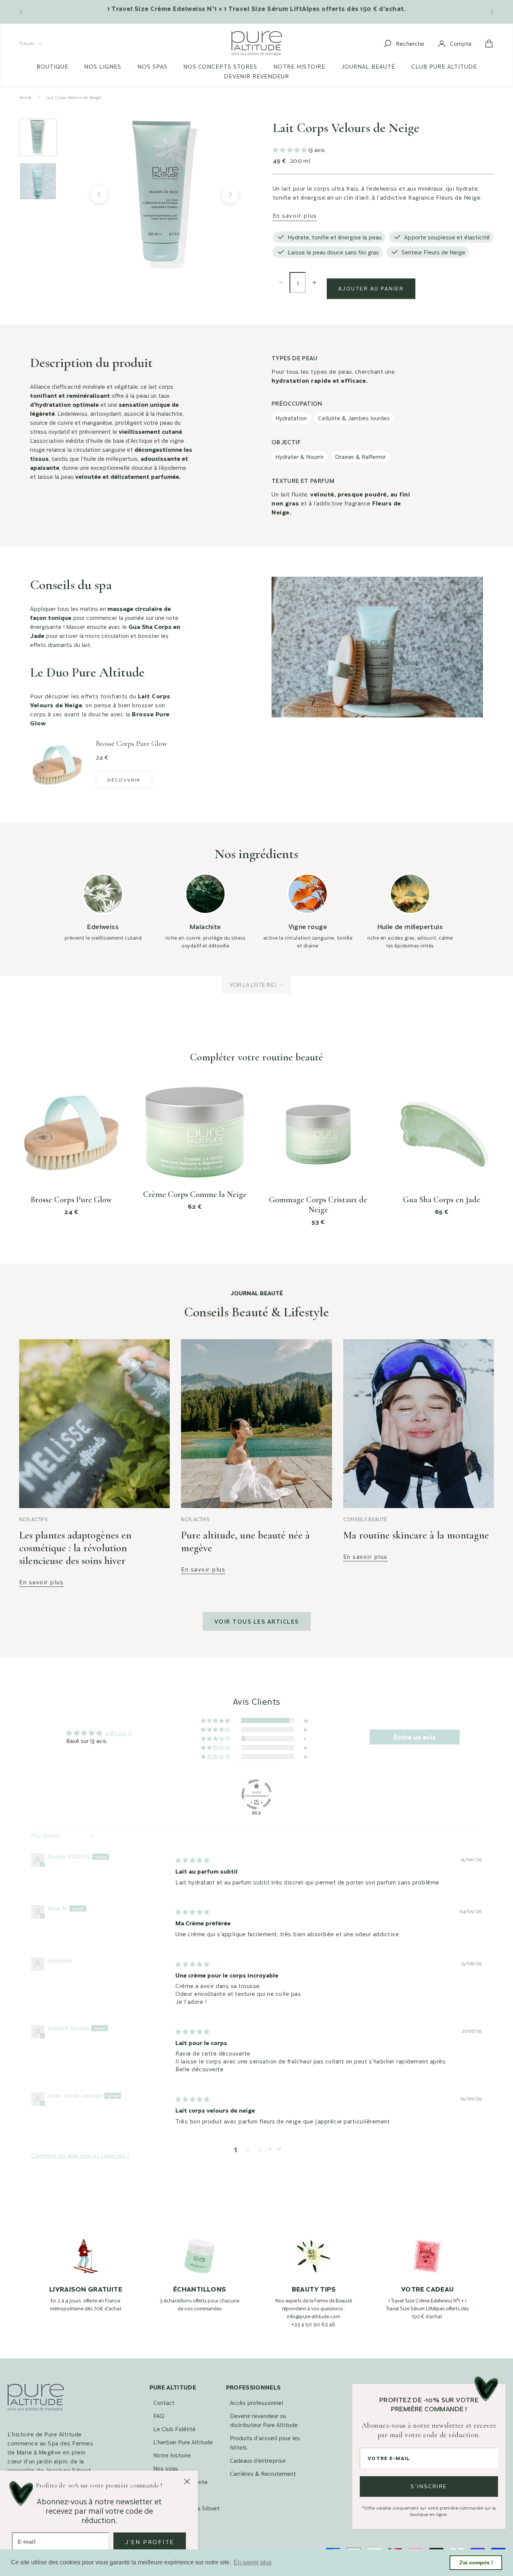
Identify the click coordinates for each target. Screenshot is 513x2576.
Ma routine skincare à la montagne (416, 1535)
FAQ (159, 2416)
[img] (192, 1860)
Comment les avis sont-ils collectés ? (80, 2155)
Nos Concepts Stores (220, 66)
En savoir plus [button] (253, 2562)
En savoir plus (295, 215)
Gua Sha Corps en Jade (442, 1200)
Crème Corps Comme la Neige (195, 1194)
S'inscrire (429, 2486)
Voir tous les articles (257, 1621)
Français (27, 43)
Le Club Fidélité (174, 2429)
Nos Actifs (33, 1519)
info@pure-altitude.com (314, 2316)
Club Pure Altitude (444, 66)
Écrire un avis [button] (415, 1737)
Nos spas (152, 66)
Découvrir (124, 780)
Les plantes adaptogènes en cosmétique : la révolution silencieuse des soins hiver (75, 1548)
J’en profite (150, 2542)
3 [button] (260, 2149)
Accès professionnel (256, 2402)
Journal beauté (368, 66)
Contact (164, 2402)
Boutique (52, 66)
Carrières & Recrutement (263, 2473)
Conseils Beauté (365, 1519)
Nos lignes (103, 66)
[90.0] (256, 1794)
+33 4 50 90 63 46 (313, 2324)
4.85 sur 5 (118, 1733)
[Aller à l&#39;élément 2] (38, 181)
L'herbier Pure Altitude (183, 2442)
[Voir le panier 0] (489, 44)
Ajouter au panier (371, 288)
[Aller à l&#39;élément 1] (38, 137)
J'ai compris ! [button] (476, 2562)
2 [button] (248, 2149)
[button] (290, 150)
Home (25, 97)
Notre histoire (299, 66)
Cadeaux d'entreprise (258, 2460)
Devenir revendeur (256, 76)
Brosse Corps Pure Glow (71, 1200)
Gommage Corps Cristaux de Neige (318, 1205)
